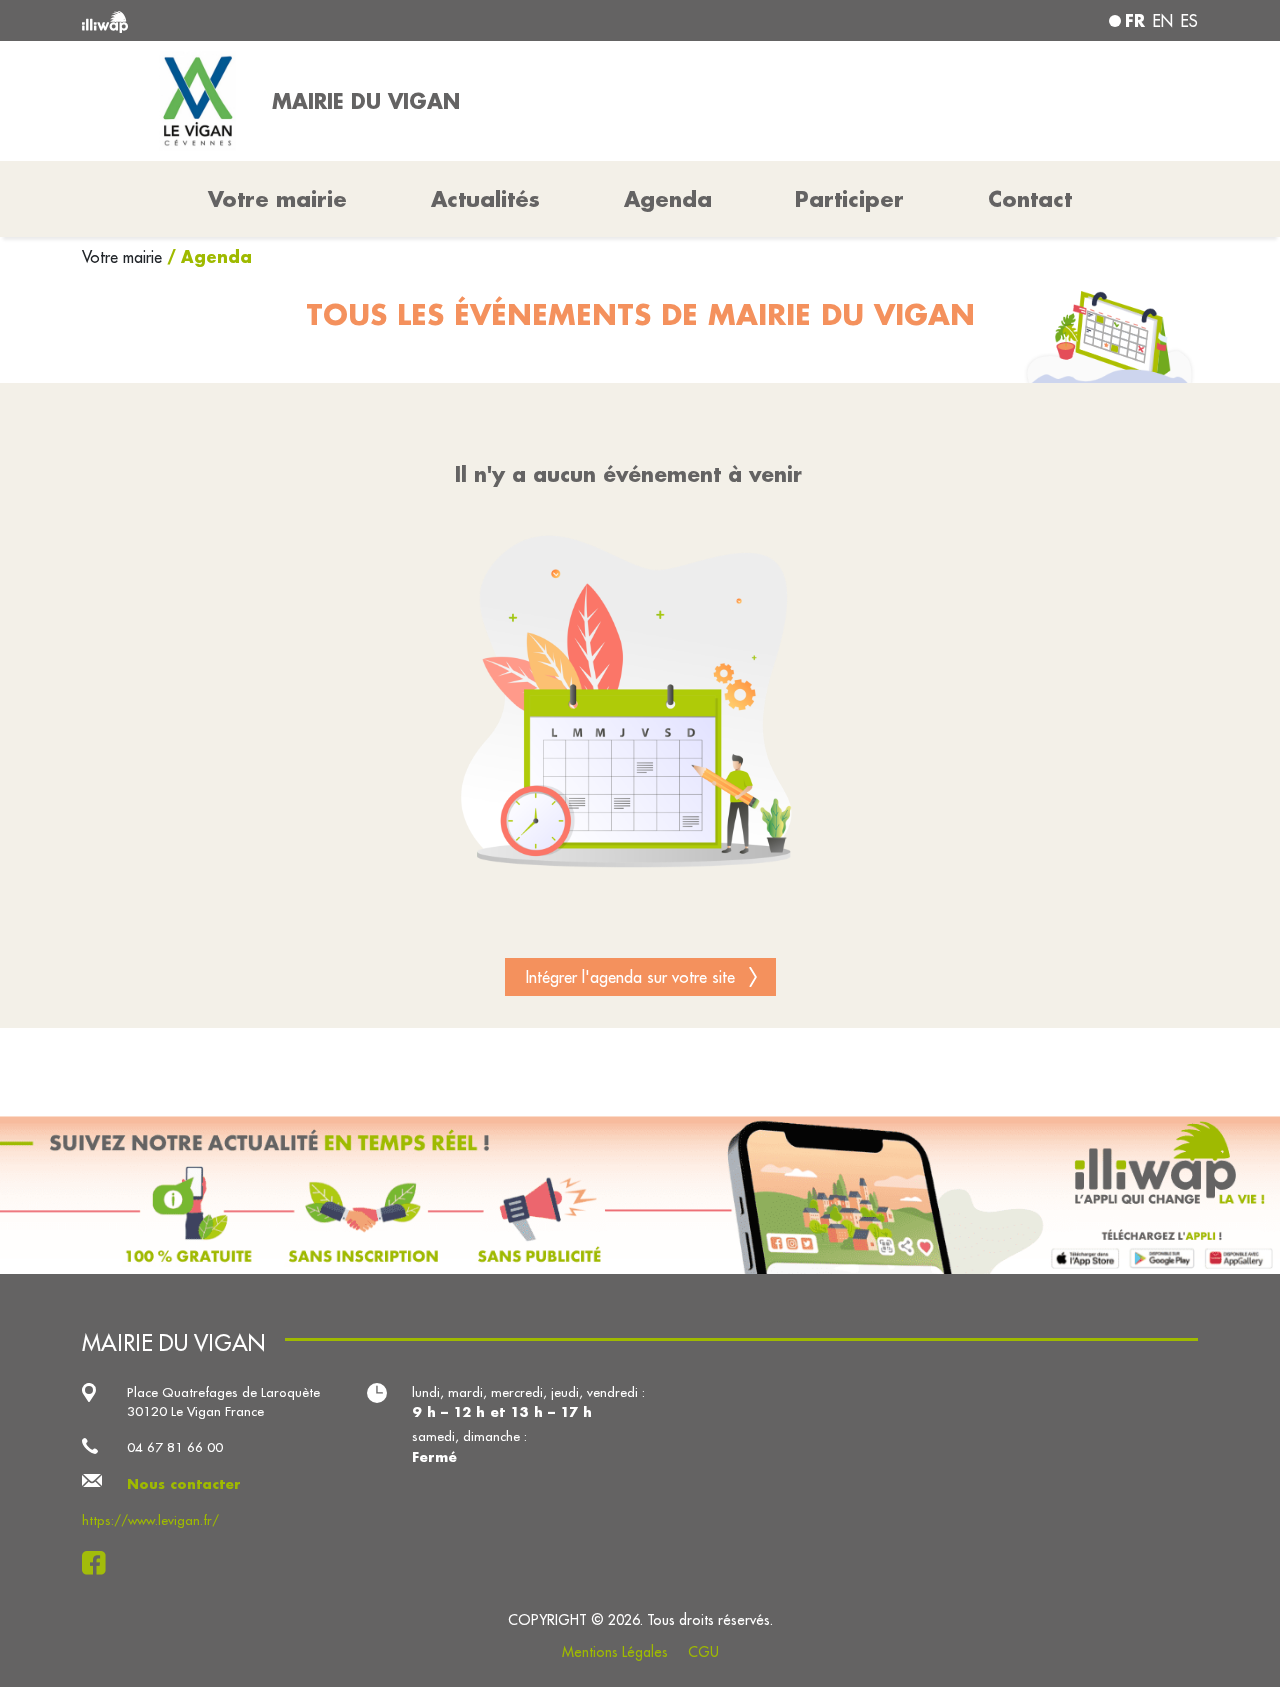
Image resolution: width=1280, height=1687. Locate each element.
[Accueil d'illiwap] (307, 20)
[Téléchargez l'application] (640, 1195)
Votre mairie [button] (277, 199)
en (1163, 21)
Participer (849, 199)
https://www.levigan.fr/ (150, 1520)
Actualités (485, 199)
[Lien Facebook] (99, 1563)
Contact (1030, 199)
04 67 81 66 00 (175, 1447)
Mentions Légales (615, 1652)
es (1189, 21)
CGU (703, 1652)
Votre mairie (124, 257)
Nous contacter (184, 1483)
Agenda (668, 199)
